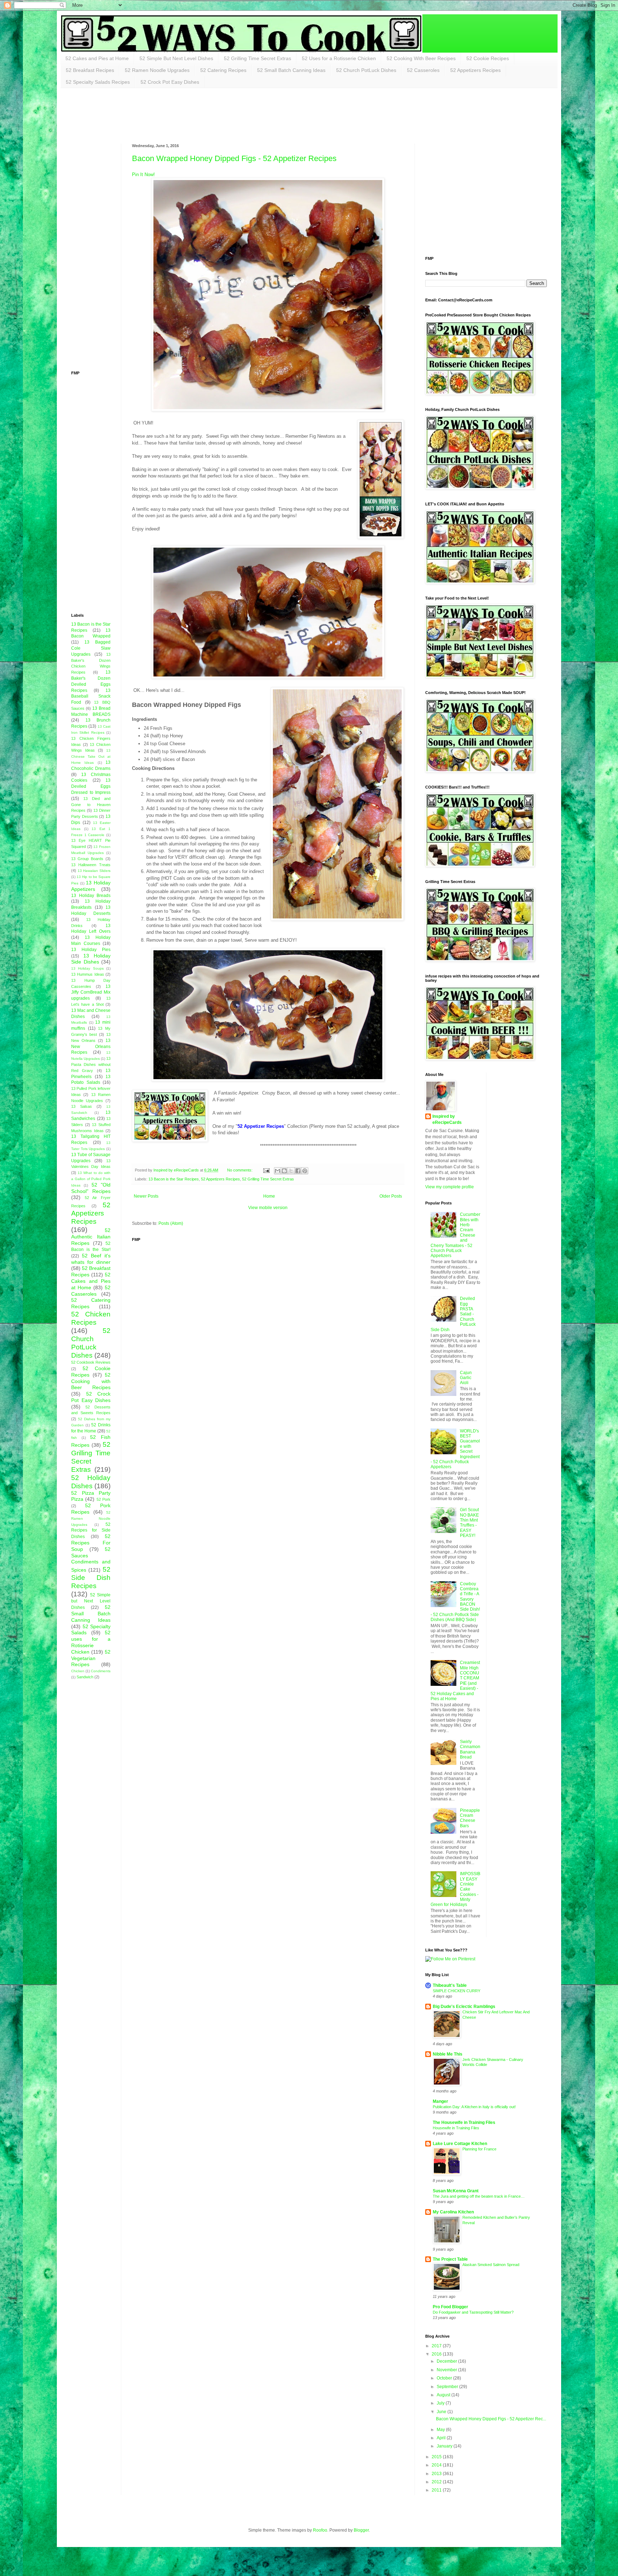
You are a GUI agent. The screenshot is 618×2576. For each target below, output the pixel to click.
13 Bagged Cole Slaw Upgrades (91, 648)
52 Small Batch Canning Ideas (291, 70)
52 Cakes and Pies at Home (97, 58)
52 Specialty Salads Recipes (98, 82)
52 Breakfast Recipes (90, 70)
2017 (437, 2346)
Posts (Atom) (171, 1223)
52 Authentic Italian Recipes (91, 1237)
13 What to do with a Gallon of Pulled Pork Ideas (91, 1179)
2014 (437, 2465)
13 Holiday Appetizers (91, 886)
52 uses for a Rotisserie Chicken (91, 1642)
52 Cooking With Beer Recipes (421, 58)
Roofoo (320, 2530)
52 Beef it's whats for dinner (91, 1259)
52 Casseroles (423, 70)
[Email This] (278, 1171)
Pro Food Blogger (450, 2307)
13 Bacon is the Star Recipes (174, 1179)
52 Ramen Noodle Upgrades (157, 70)
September (448, 2387)
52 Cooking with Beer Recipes (91, 1381)
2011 (437, 2490)
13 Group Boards (87, 859)
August (444, 2395)
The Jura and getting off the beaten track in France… (479, 2196)
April (442, 2438)
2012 (437, 2482)
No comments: (240, 1170)
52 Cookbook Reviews (91, 1362)
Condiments (101, 1671)
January (445, 2446)
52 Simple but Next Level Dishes (91, 1601)
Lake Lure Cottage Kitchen (460, 2144)
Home (269, 1196)
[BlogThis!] (284, 1171)
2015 (437, 2457)
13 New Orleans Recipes (91, 1047)
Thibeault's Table (450, 1985)
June (442, 2412)
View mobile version (268, 1208)
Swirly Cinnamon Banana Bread (470, 1749)
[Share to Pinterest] (305, 1171)
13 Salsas (82, 1106)
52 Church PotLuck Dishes (366, 70)
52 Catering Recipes (223, 70)
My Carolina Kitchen (453, 2212)
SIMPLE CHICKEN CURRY (457, 1991)
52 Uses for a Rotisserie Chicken (339, 58)
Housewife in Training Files (456, 2128)
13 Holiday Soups (87, 968)
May (441, 2430)
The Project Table (450, 2259)
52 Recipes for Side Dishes (91, 1531)
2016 (437, 2354)
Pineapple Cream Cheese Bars (470, 1818)
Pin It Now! (143, 174)
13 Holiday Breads (91, 896)
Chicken (78, 1671)
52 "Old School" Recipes (91, 1188)
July (441, 2403)
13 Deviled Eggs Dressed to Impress (91, 786)
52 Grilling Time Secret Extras (257, 58)
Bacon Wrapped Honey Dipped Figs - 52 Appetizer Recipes (234, 158)
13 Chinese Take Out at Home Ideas (91, 756)
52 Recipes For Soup (91, 1543)
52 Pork (104, 1499)
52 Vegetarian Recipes (91, 1658)
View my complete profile (450, 1187)
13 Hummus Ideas (88, 974)
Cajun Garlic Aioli (466, 1378)
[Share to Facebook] (298, 1171)
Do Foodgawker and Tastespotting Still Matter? (473, 2312)
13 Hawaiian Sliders (94, 871)
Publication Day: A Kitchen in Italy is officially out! (474, 2107)
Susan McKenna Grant (456, 2191)
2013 (437, 2474)
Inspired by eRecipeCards (447, 1119)
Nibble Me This (448, 2054)
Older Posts (391, 1196)
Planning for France (479, 2149)
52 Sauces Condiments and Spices (91, 1559)
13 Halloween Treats (91, 865)
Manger (440, 2101)
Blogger (361, 2530)
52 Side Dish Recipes (91, 1578)
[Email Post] (266, 1170)
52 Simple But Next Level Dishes (176, 58)
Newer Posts (146, 1196)
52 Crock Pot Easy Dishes (170, 82)
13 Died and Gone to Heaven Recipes (91, 805)
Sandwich (85, 1677)
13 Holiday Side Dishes (91, 959)
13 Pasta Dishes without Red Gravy (91, 1064)
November (447, 2370)
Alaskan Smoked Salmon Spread (491, 2265)
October (445, 2378)
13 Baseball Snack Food (91, 697)
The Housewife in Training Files (464, 2123)
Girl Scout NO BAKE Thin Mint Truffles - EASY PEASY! (469, 1523)
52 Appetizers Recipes (475, 70)
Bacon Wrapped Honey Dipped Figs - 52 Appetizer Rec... (491, 2419)
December (447, 2361)
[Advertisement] (201, 115)
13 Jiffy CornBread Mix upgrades (91, 993)
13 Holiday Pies (91, 950)
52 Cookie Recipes (488, 58)
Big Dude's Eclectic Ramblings (464, 2007)
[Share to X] (291, 1171)
